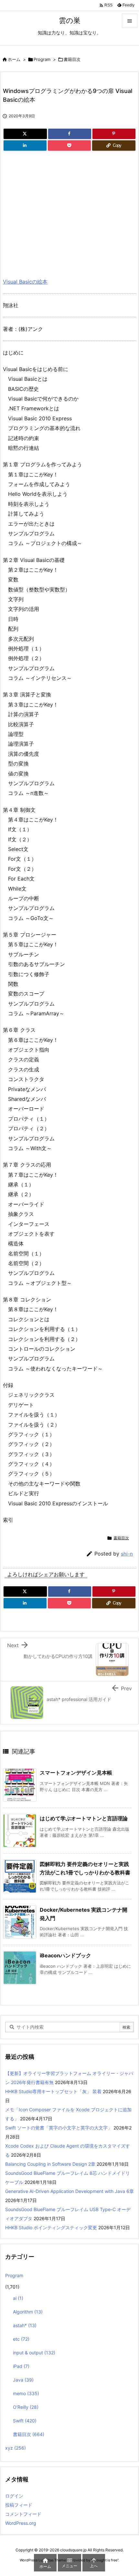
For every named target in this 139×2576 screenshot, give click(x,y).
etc (21, 2339)
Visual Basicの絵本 (25, 282)
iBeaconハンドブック (65, 1955)
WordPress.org (21, 2523)
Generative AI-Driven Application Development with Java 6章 (69, 2191)
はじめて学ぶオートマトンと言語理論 (84, 1818)
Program (42, 59)
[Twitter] (25, 134)
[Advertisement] (57, 212)
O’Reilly (26, 2407)
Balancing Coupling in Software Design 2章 (50, 2164)
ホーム (14, 59)
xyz (16, 2448)
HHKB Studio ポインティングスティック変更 (51, 2227)
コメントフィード (23, 2514)
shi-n (127, 1554)
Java (23, 2380)
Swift (25, 2421)
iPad (21, 2366)
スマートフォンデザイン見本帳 (76, 1773)
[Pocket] (69, 146)
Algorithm (28, 2312)
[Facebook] (70, 134)
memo (26, 2393)
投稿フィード (19, 2505)
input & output (34, 2353)
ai (18, 2298)
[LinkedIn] (25, 146)
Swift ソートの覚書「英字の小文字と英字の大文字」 (59, 2128)
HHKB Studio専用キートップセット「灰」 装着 (53, 2091)
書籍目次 (72, 59)
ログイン (14, 2496)
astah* (25, 2325)
